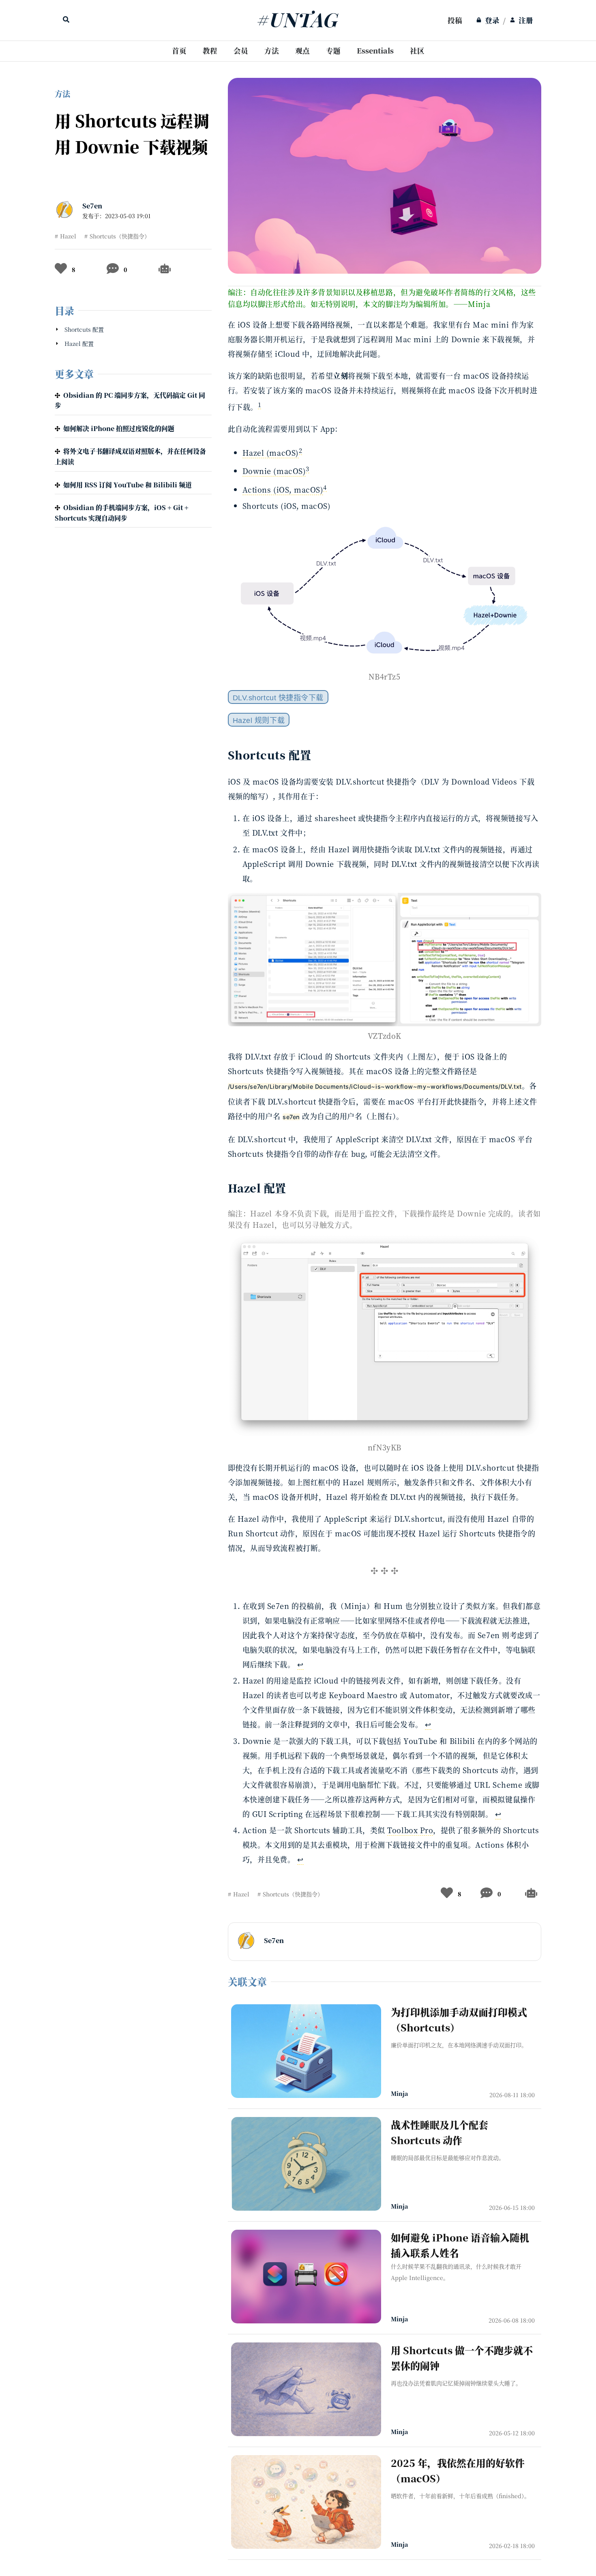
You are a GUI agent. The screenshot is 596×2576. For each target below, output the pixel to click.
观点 (302, 50)
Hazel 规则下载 (259, 721)
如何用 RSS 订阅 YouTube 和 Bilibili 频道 (128, 485)
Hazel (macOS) (271, 453)
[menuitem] (455, 20)
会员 (241, 50)
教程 (210, 50)
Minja (399, 2093)
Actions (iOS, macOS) (283, 489)
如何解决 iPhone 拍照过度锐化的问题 (119, 428)
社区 (417, 50)
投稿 (455, 20)
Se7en (92, 206)
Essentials (375, 50)
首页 (179, 50)
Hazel (68, 236)
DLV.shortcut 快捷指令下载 (278, 698)
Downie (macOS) (274, 471)
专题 (333, 50)
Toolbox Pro (410, 1830)
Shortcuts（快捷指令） (120, 236)
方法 (272, 50)
